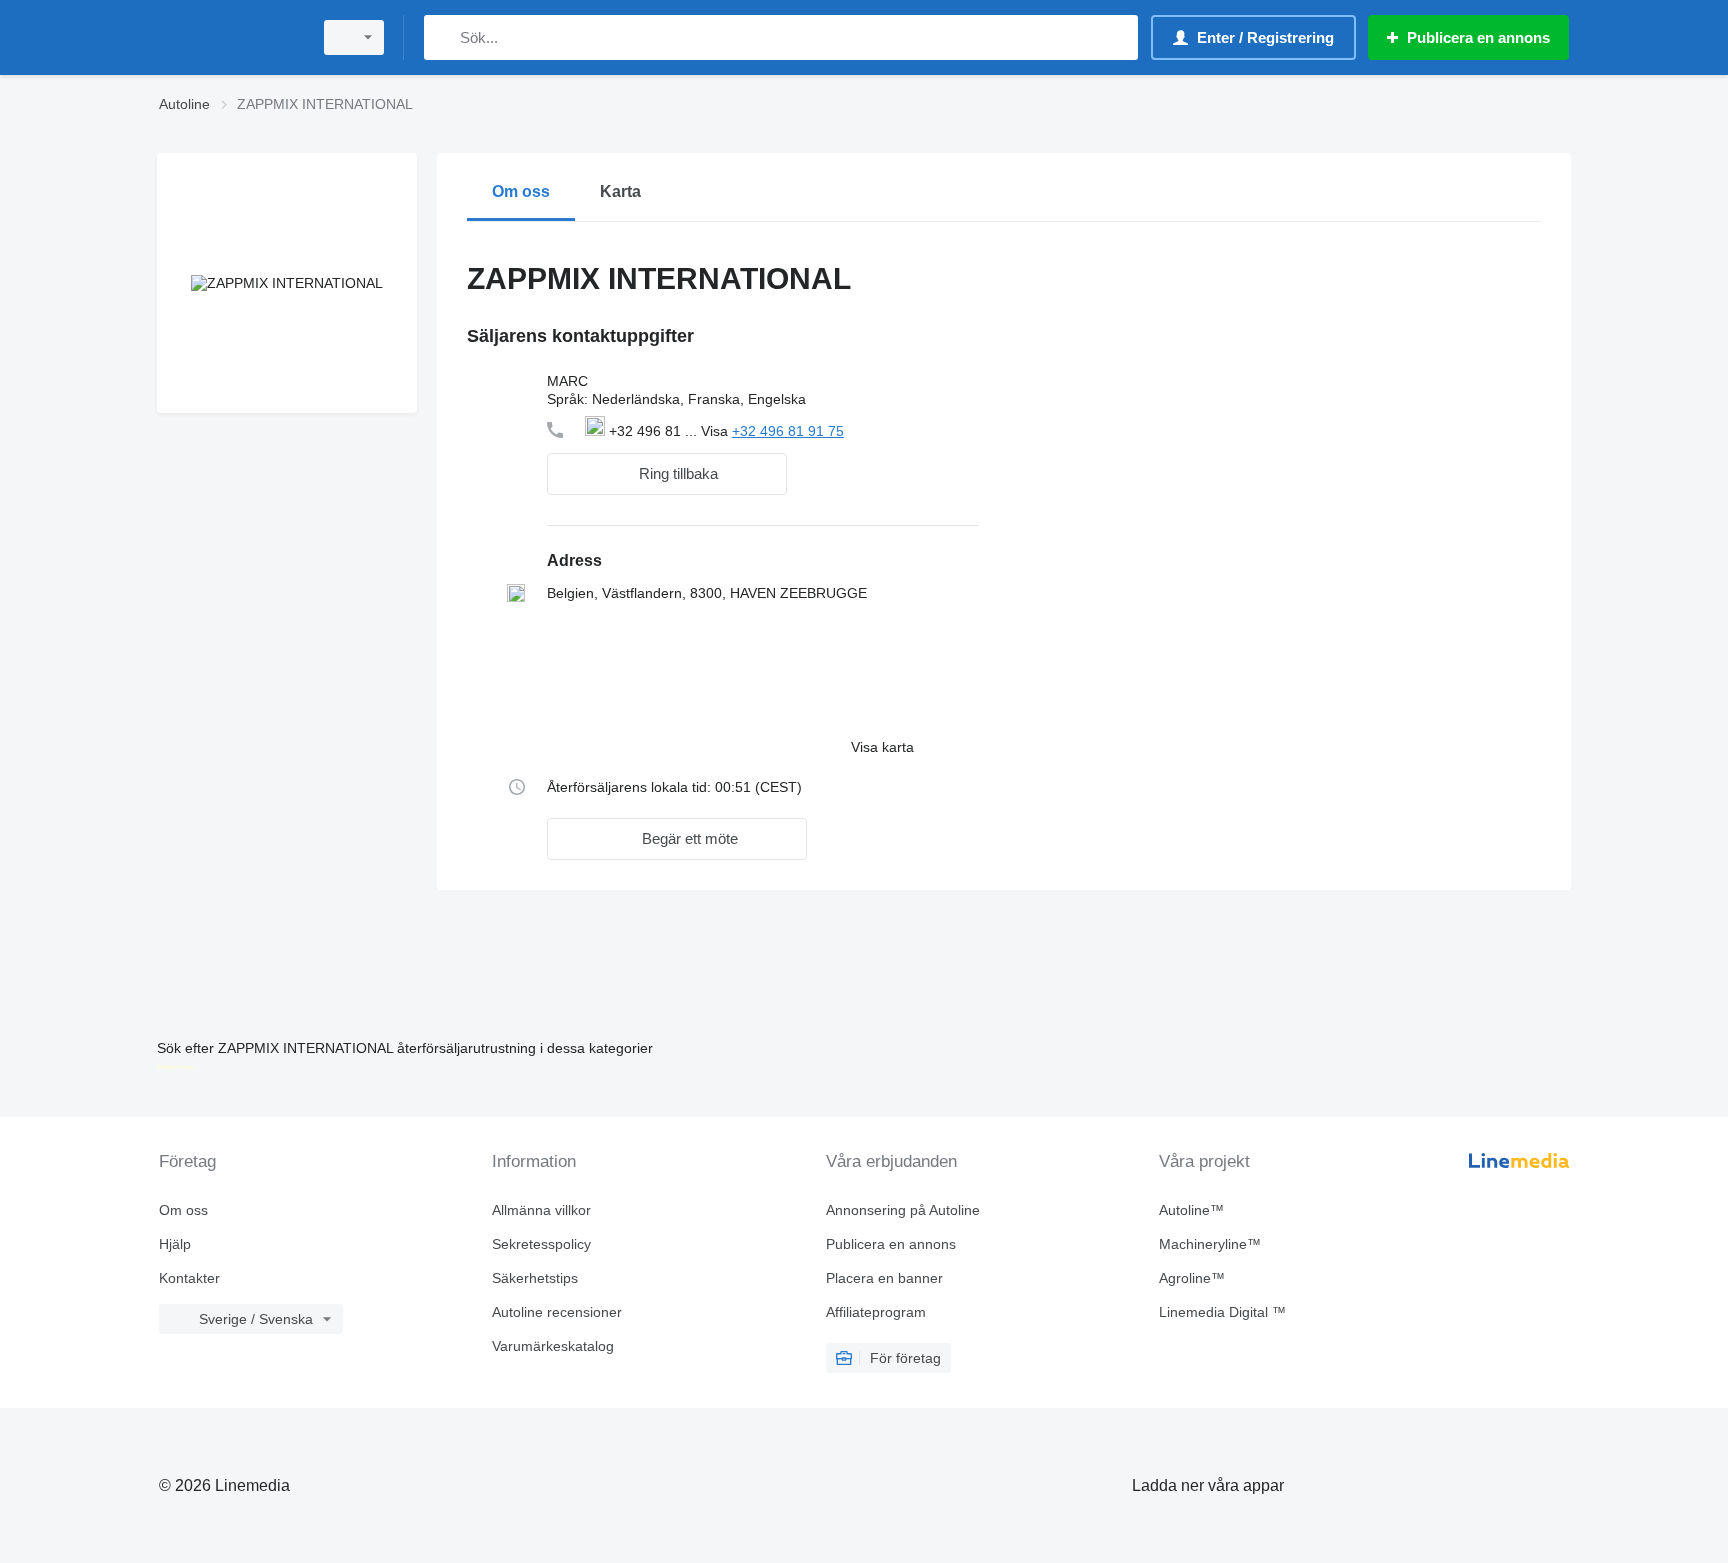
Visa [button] (716, 431)
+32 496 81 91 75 (788, 431)
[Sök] (443, 37)
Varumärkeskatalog (553, 1346)
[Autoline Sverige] (229, 37)
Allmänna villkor (541, 1210)
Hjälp (175, 1244)
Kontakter (189, 1278)
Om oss (183, 1210)
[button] (667, 474)
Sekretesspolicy (541, 1244)
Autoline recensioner (557, 1312)
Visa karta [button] (882, 747)
